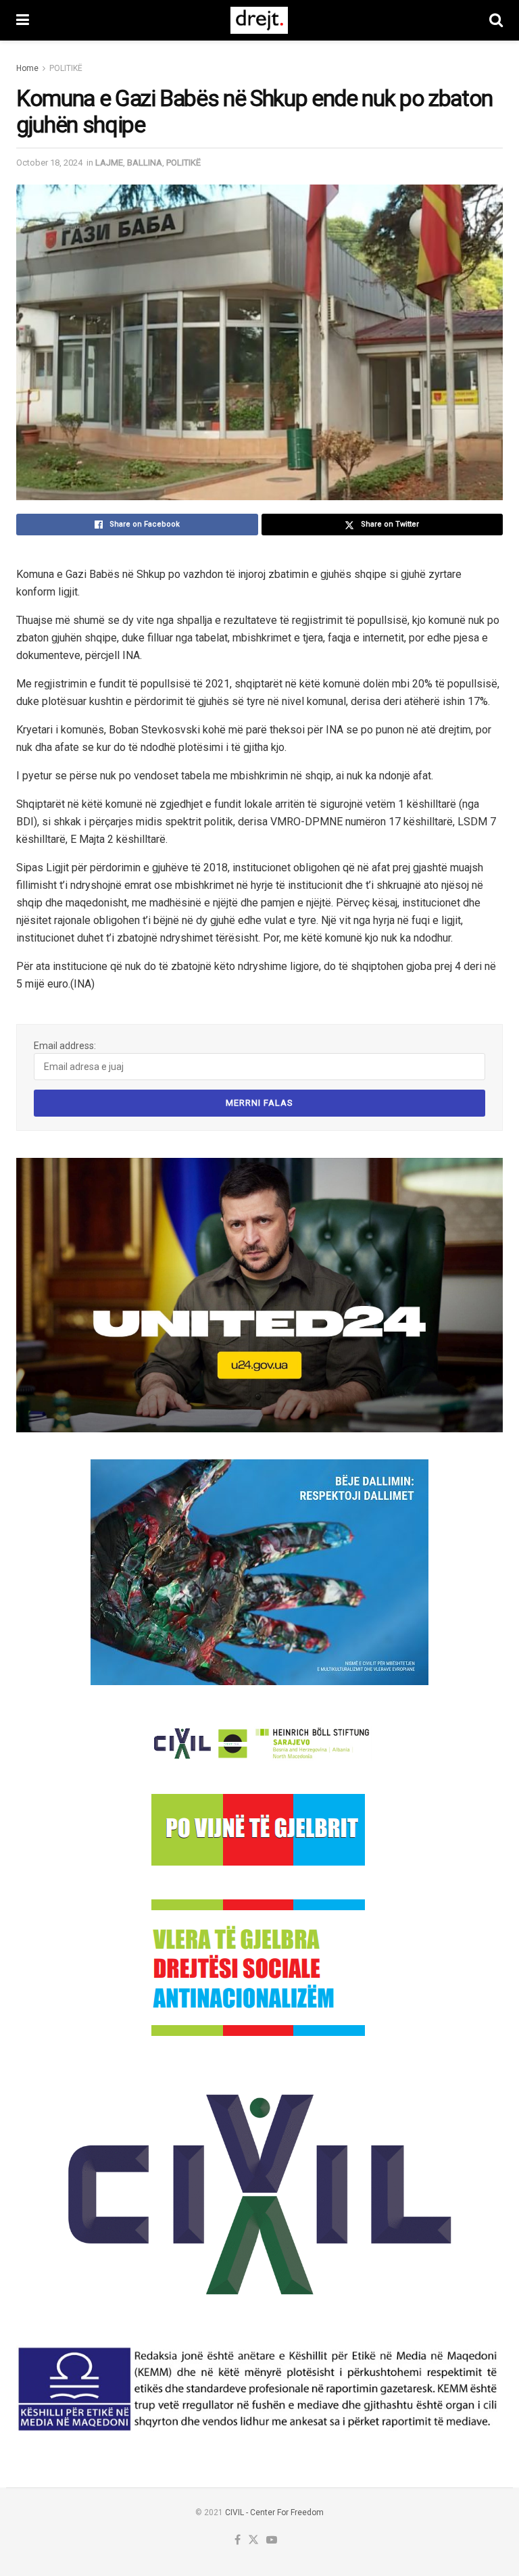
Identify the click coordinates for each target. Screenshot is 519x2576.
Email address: (65, 1046)
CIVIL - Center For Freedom (274, 2512)
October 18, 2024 (49, 163)
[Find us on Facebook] (238, 2541)
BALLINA (145, 163)
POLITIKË (66, 68)
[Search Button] (496, 20)
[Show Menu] (23, 20)
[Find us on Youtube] (272, 2541)
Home (27, 68)
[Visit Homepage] (259, 20)
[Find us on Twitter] (253, 2541)
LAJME (109, 163)
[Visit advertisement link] (259, 1295)
